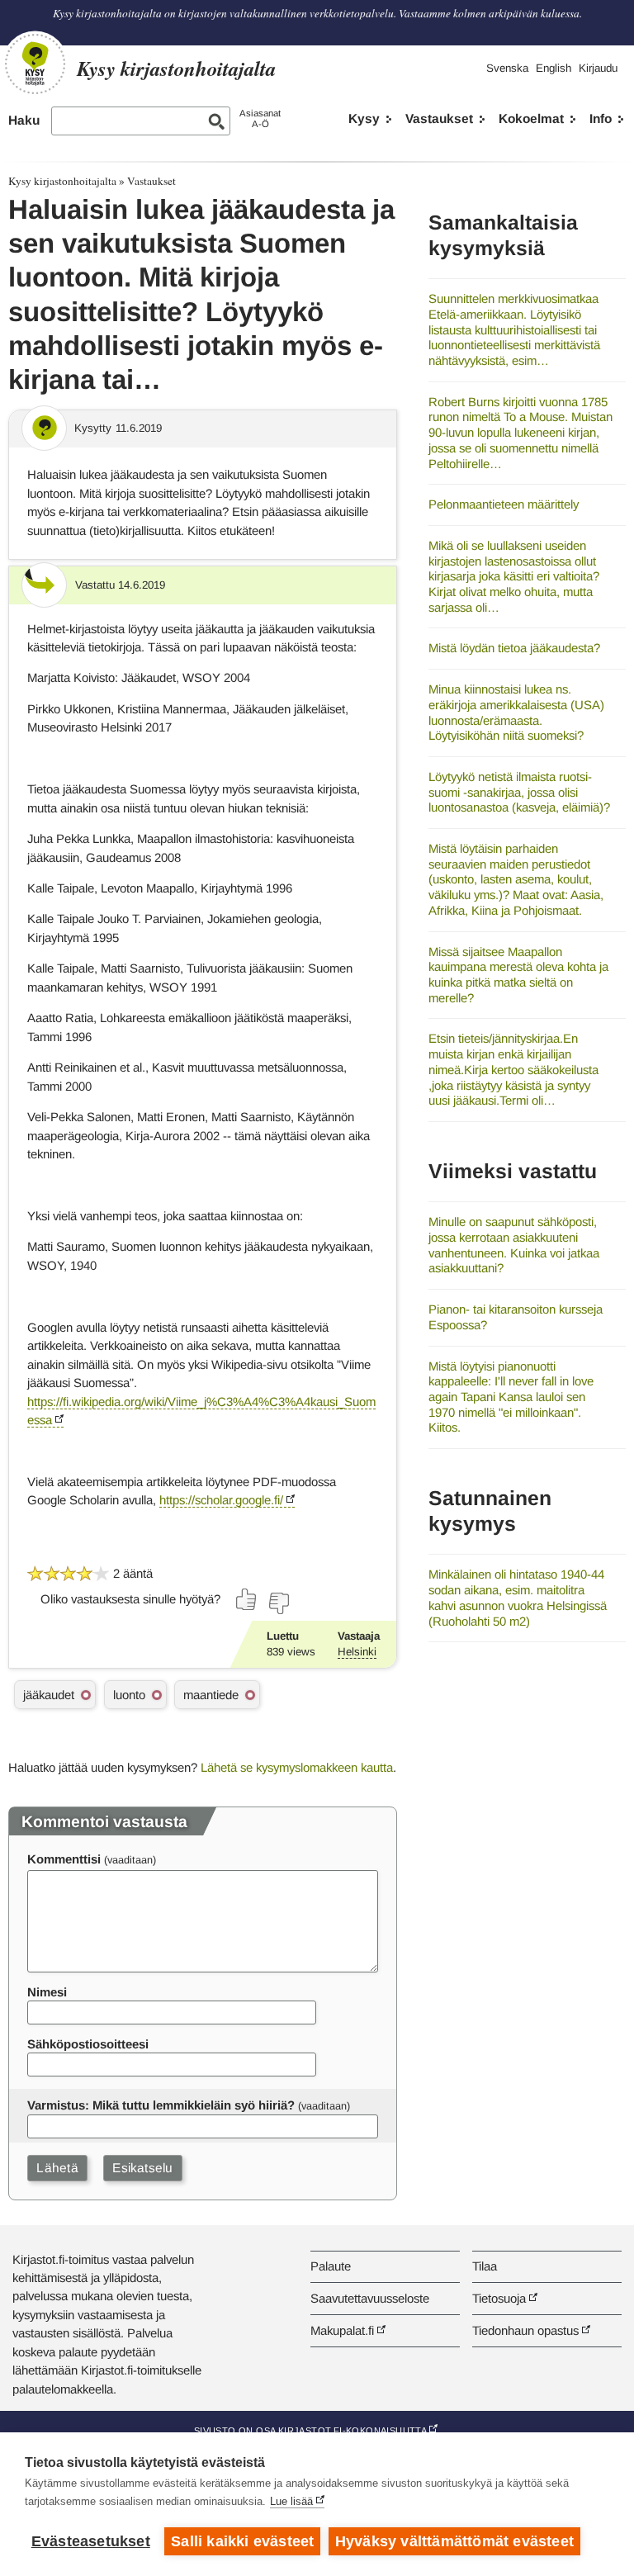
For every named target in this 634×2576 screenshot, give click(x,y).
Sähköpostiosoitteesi (88, 2044)
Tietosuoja (499, 2298)
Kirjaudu (598, 68)
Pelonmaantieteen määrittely (504, 504)
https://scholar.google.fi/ (221, 1500)
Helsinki (357, 1652)
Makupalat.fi (342, 2330)
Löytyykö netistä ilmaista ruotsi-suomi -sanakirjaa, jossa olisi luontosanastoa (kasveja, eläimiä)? (519, 792)
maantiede (211, 1695)
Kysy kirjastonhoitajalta (62, 181)
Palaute (331, 2266)
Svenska (507, 68)
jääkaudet (49, 1695)
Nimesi (47, 1992)
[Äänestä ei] (278, 1603)
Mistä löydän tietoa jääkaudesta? (514, 648)
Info (601, 118)
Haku (24, 120)
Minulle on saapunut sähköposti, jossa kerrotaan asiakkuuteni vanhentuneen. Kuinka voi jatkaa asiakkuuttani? (514, 1245)
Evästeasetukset (91, 2541)
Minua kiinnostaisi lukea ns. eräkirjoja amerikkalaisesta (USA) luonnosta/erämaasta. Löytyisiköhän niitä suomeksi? (516, 712)
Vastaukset (439, 118)
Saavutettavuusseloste (370, 2298)
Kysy (364, 118)
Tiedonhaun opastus (525, 2330)
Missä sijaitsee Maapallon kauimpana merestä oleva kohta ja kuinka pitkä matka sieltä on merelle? (518, 975)
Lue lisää (291, 2501)
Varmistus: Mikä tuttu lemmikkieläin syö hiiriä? (161, 2105)
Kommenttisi (64, 1859)
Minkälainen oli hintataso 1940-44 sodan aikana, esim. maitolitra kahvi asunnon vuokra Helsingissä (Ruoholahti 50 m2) (518, 1597)
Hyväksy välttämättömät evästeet (454, 2541)
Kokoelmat (531, 118)
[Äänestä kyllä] (247, 1599)
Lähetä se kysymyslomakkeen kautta (297, 1767)
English (554, 68)
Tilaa (485, 2266)
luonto (129, 1695)
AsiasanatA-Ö (260, 118)
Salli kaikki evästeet (242, 2541)
